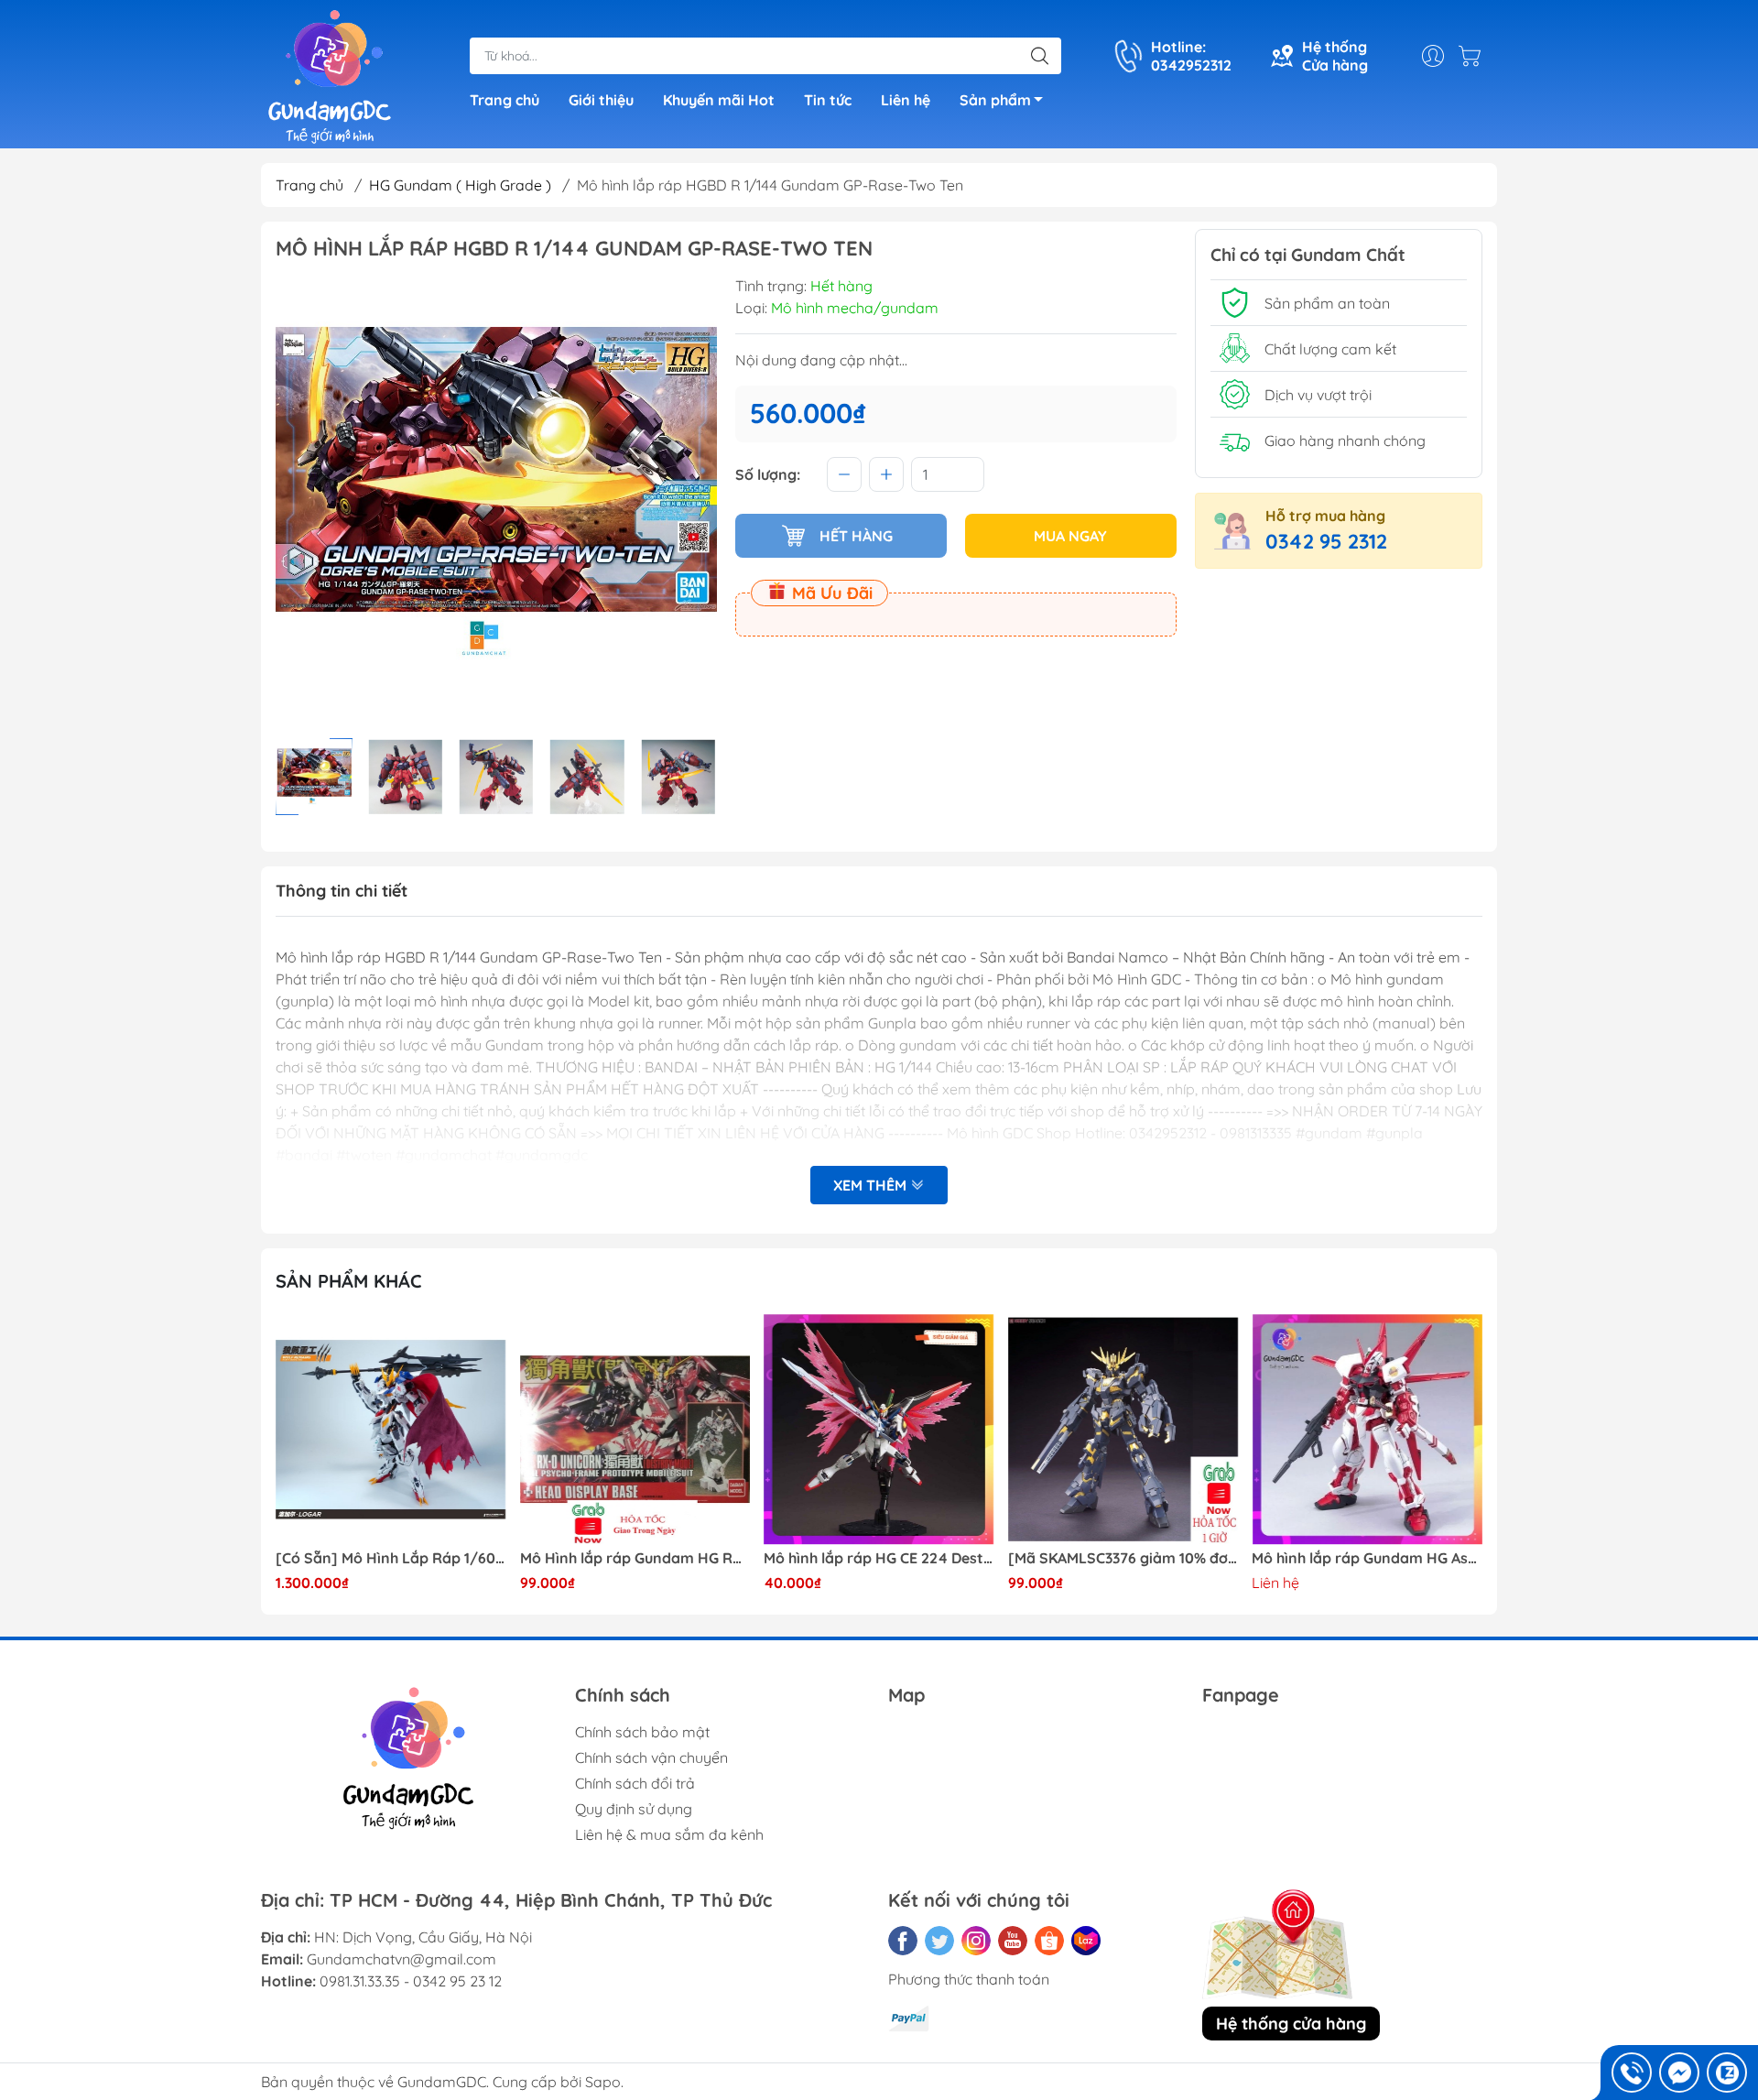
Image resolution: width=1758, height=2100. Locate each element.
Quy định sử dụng (634, 1809)
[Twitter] (939, 1941)
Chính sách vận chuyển (651, 1757)
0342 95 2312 (1326, 541)
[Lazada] (1086, 1941)
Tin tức (828, 100)
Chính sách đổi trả (635, 1783)
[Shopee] (1049, 1941)
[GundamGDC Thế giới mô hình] (330, 76)
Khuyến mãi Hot (719, 100)
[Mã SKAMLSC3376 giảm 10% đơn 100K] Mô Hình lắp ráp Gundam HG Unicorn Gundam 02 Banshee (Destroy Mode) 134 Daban (1123, 1558)
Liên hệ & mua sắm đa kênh (669, 1834)
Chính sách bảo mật (642, 1732)
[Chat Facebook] (1679, 2073)
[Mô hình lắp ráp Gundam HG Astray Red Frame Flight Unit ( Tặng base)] (1367, 1430)
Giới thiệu (601, 100)
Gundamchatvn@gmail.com (402, 1959)
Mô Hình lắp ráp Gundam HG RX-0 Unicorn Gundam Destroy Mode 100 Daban (635, 1558)
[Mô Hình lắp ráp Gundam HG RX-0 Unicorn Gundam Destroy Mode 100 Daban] (635, 1430)
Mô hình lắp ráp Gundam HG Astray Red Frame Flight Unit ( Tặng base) (1367, 1558)
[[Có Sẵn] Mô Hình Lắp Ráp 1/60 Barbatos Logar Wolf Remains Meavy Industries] (391, 1430)
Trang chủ (505, 100)
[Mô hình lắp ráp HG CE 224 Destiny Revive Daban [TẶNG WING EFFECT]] (879, 1430)
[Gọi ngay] (1632, 2073)
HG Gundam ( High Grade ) (460, 185)
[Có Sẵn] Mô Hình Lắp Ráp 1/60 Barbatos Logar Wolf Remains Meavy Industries (391, 1558)
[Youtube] (1013, 1941)
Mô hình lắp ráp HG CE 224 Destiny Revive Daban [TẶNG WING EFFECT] (879, 1558)
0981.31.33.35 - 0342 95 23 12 (411, 1981)
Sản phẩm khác (349, 1281)
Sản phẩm (995, 100)
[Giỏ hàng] (1474, 56)
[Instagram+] (976, 1941)
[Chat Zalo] (1727, 2073)
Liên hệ (906, 100)
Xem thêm (872, 1185)
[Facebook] (903, 1941)
